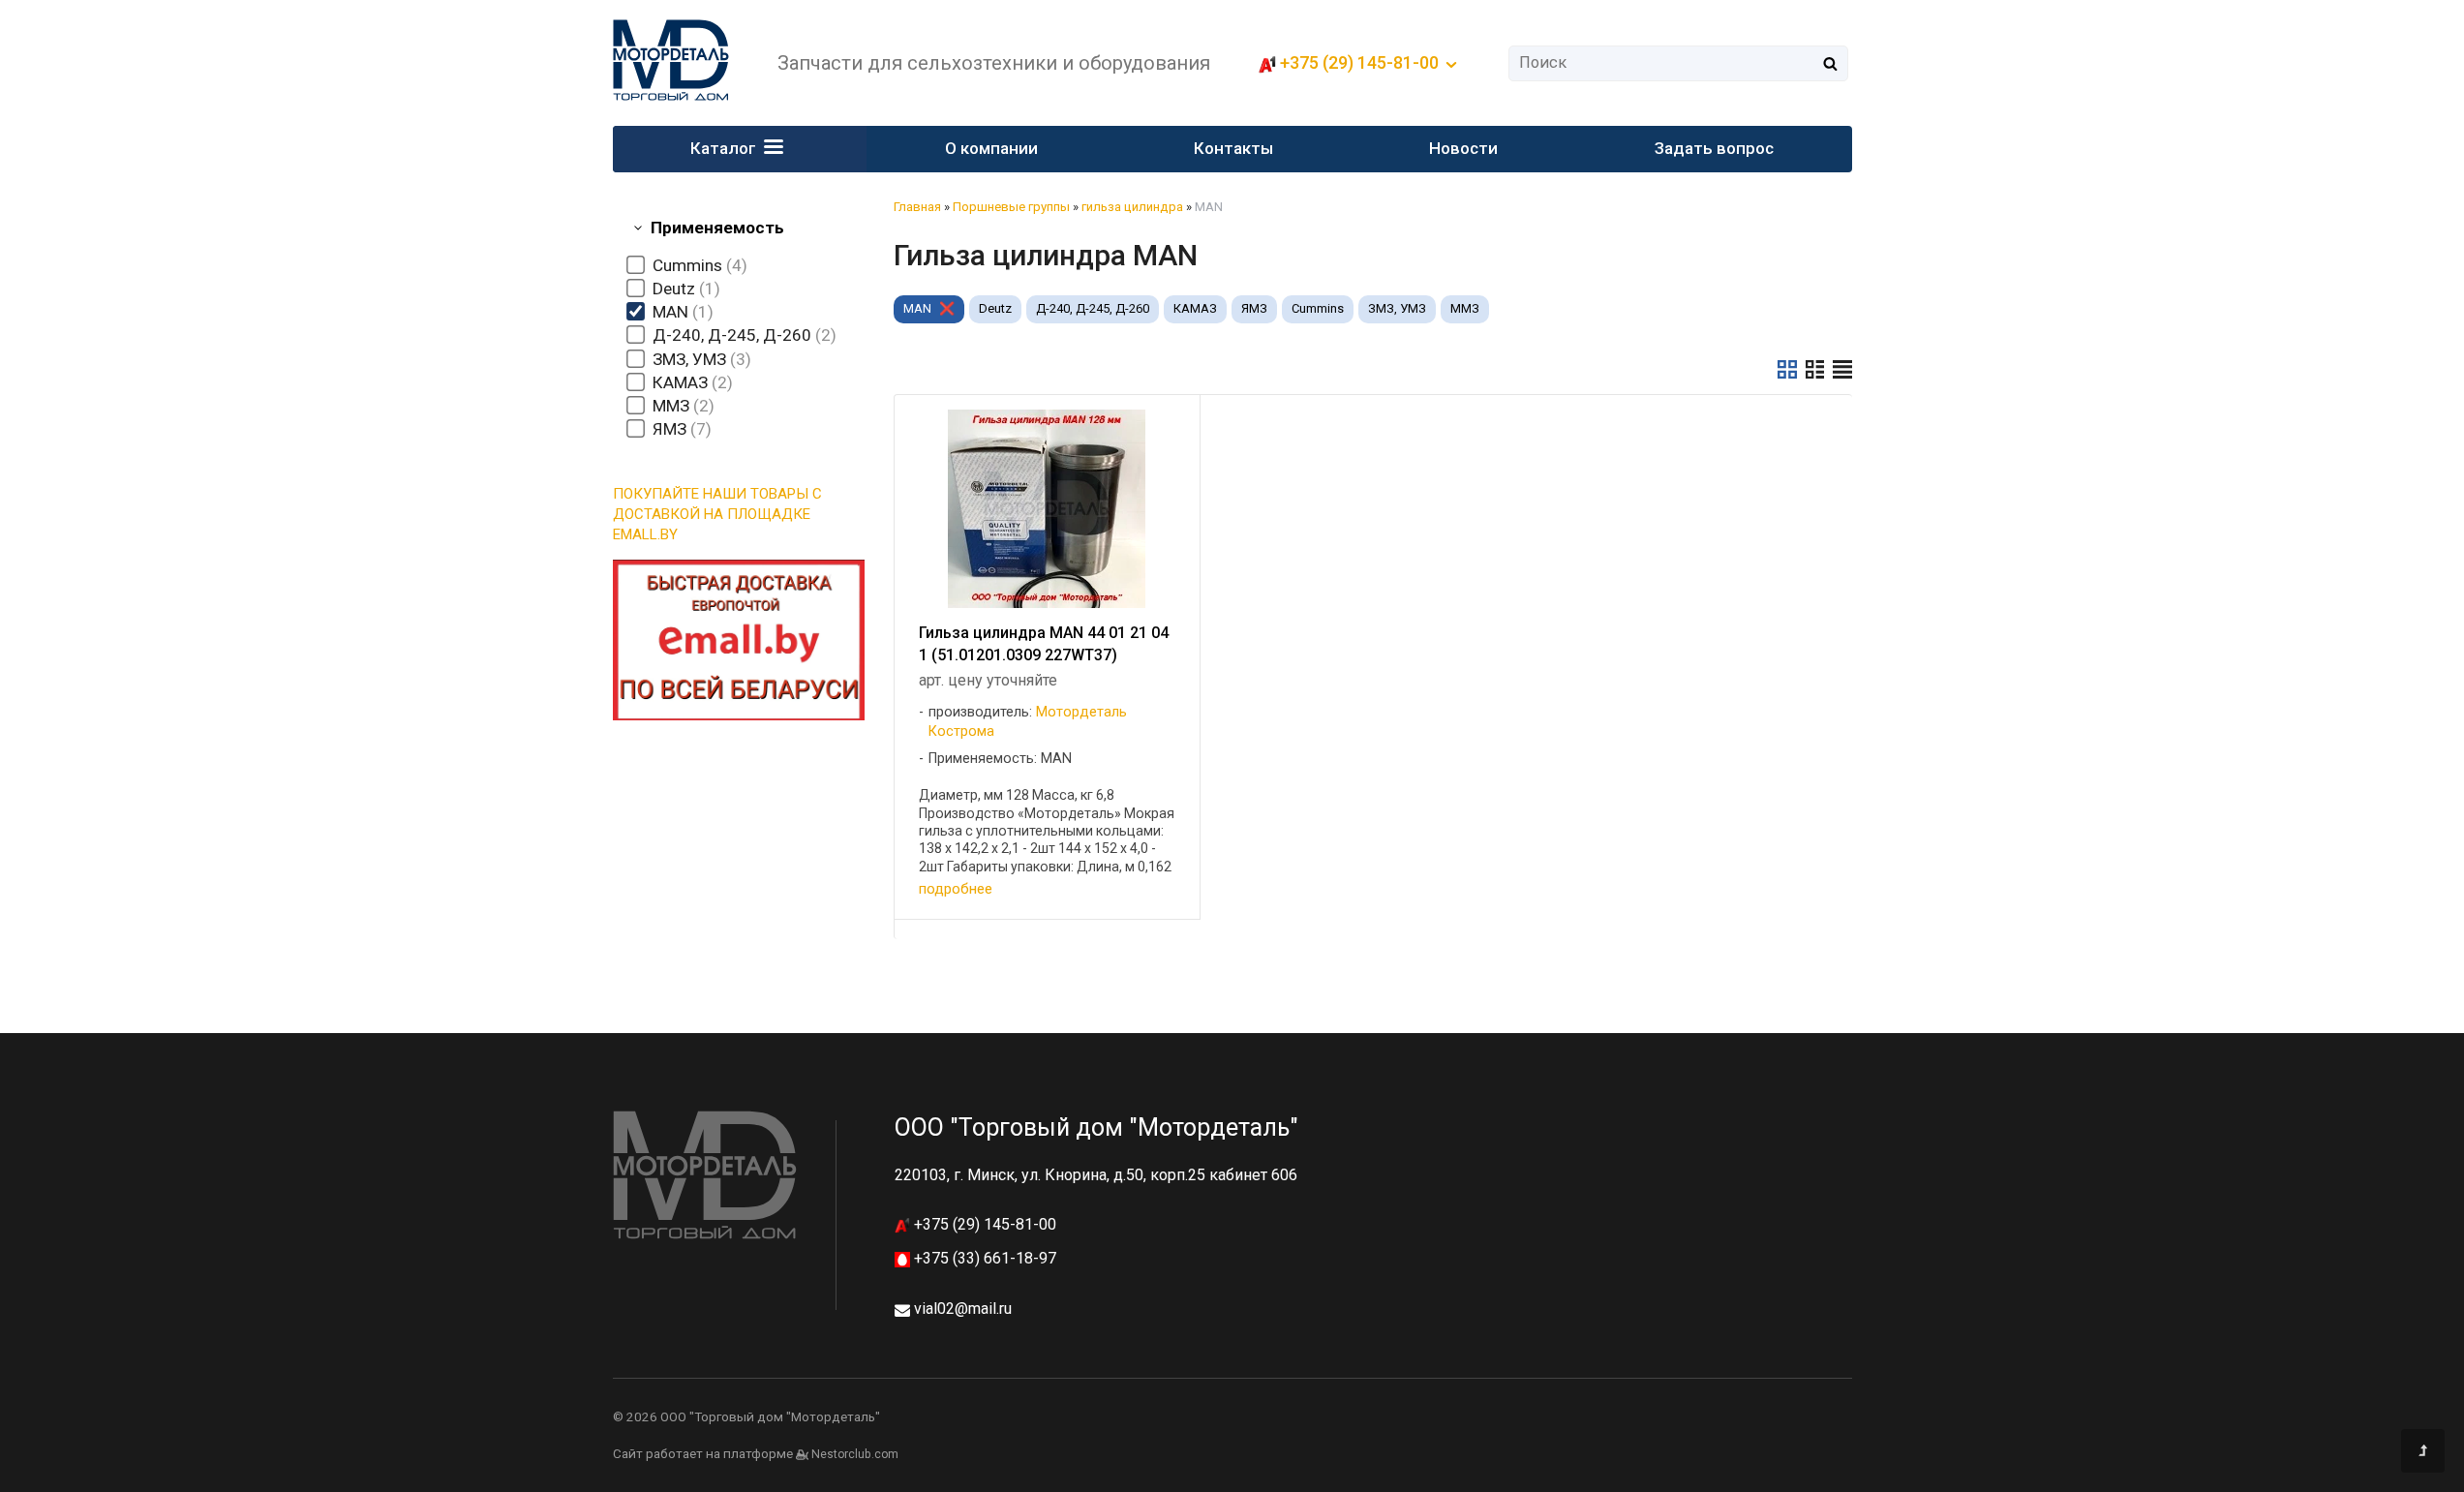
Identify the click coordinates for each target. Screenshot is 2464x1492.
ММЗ (1465, 308)
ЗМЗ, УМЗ (1397, 308)
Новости (1463, 148)
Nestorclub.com (855, 1454)
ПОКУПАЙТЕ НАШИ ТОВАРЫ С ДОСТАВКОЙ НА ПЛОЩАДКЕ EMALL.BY (717, 514)
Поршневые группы (1011, 207)
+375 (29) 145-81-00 (983, 1224)
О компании (991, 148)
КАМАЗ (1195, 308)
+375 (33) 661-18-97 (983, 1258)
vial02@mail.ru (963, 1309)
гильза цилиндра (1132, 207)
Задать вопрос (1714, 148)
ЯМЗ (1254, 308)
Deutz (995, 308)
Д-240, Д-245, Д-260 (1093, 308)
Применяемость (717, 228)
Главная (917, 207)
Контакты (1233, 148)
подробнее (956, 889)
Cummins (1318, 308)
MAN (917, 308)
